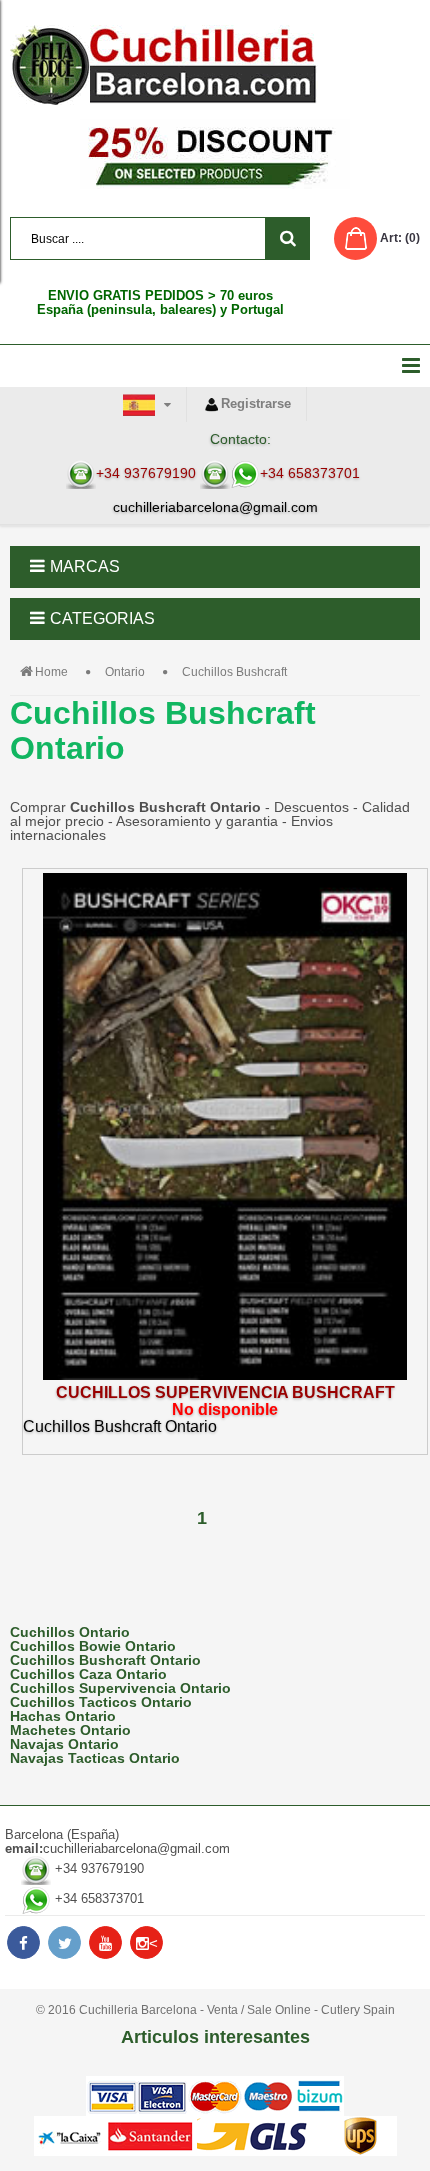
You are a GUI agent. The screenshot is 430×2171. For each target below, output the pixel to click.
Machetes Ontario (70, 1730)
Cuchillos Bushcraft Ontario (105, 1660)
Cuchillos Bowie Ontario (93, 1646)
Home (51, 672)
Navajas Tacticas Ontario (95, 1758)
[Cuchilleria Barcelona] (215, 65)
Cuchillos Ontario (70, 1632)
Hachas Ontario (63, 1716)
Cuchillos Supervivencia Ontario (120, 1688)
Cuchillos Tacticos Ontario (101, 1702)
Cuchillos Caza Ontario (88, 1674)
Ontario (125, 672)
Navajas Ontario (64, 1744)
